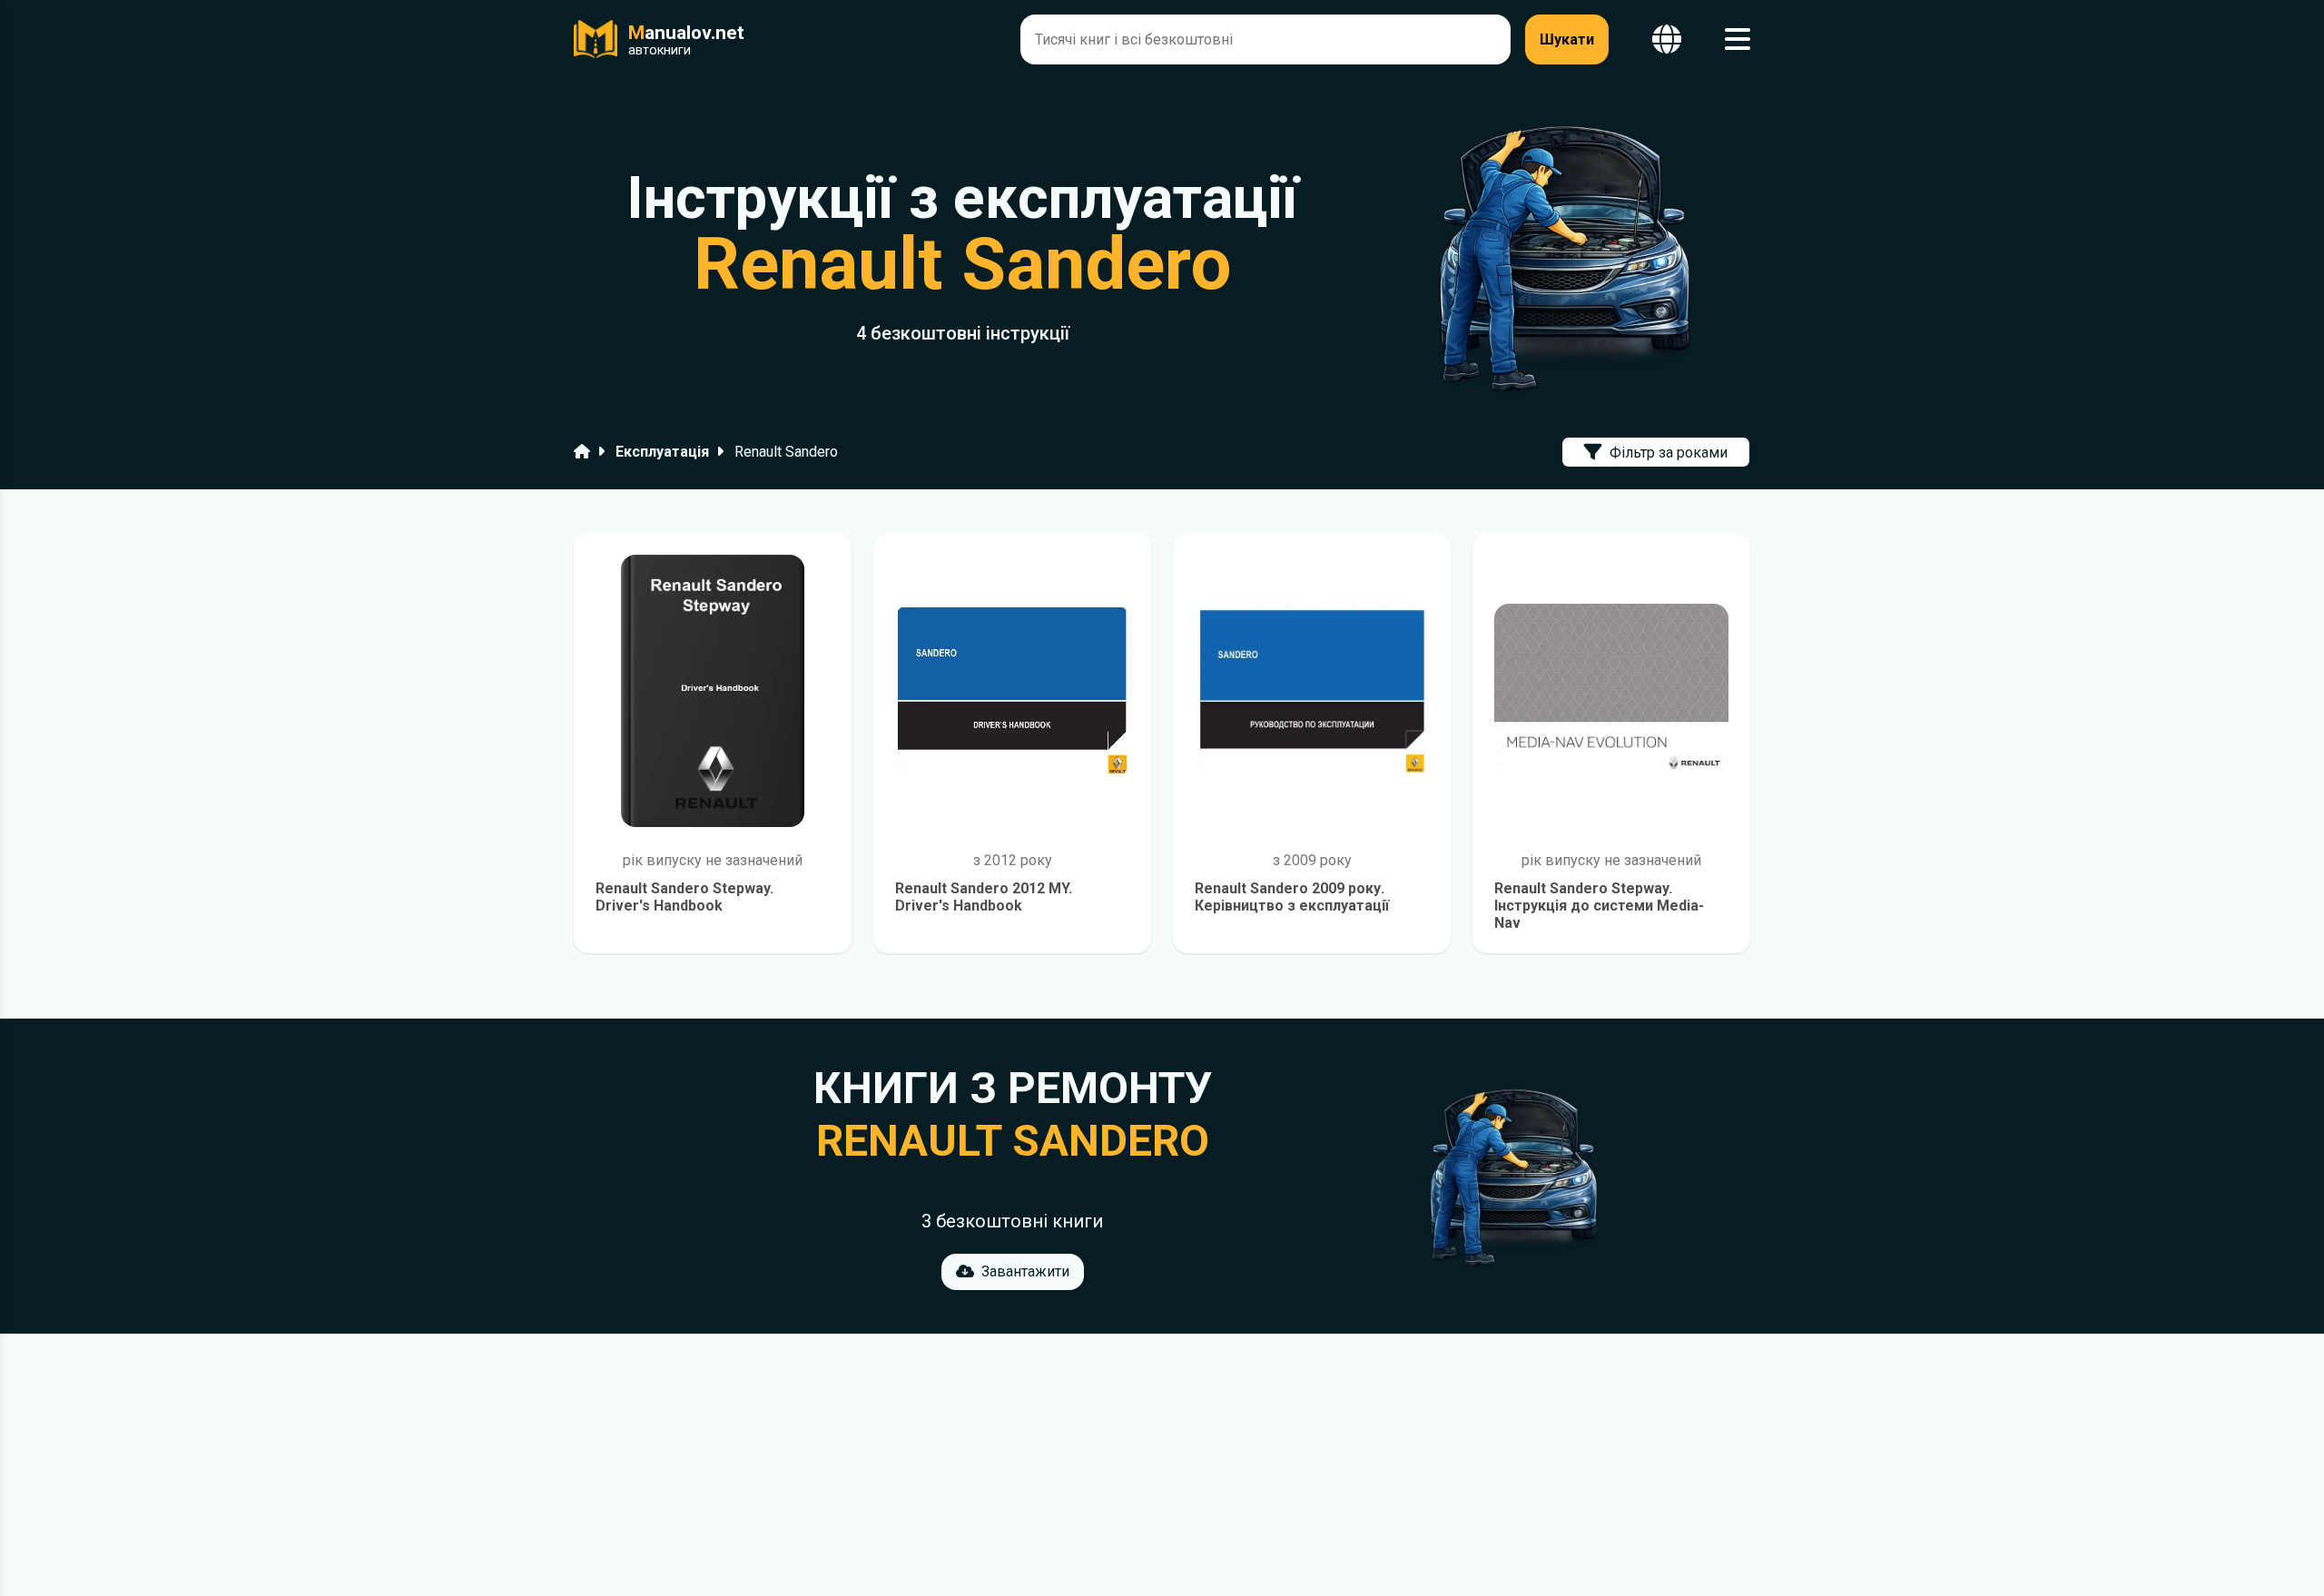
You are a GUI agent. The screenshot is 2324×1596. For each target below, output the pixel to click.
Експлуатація (662, 452)
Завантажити (1025, 1271)
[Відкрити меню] (1738, 39)
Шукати (1567, 39)
